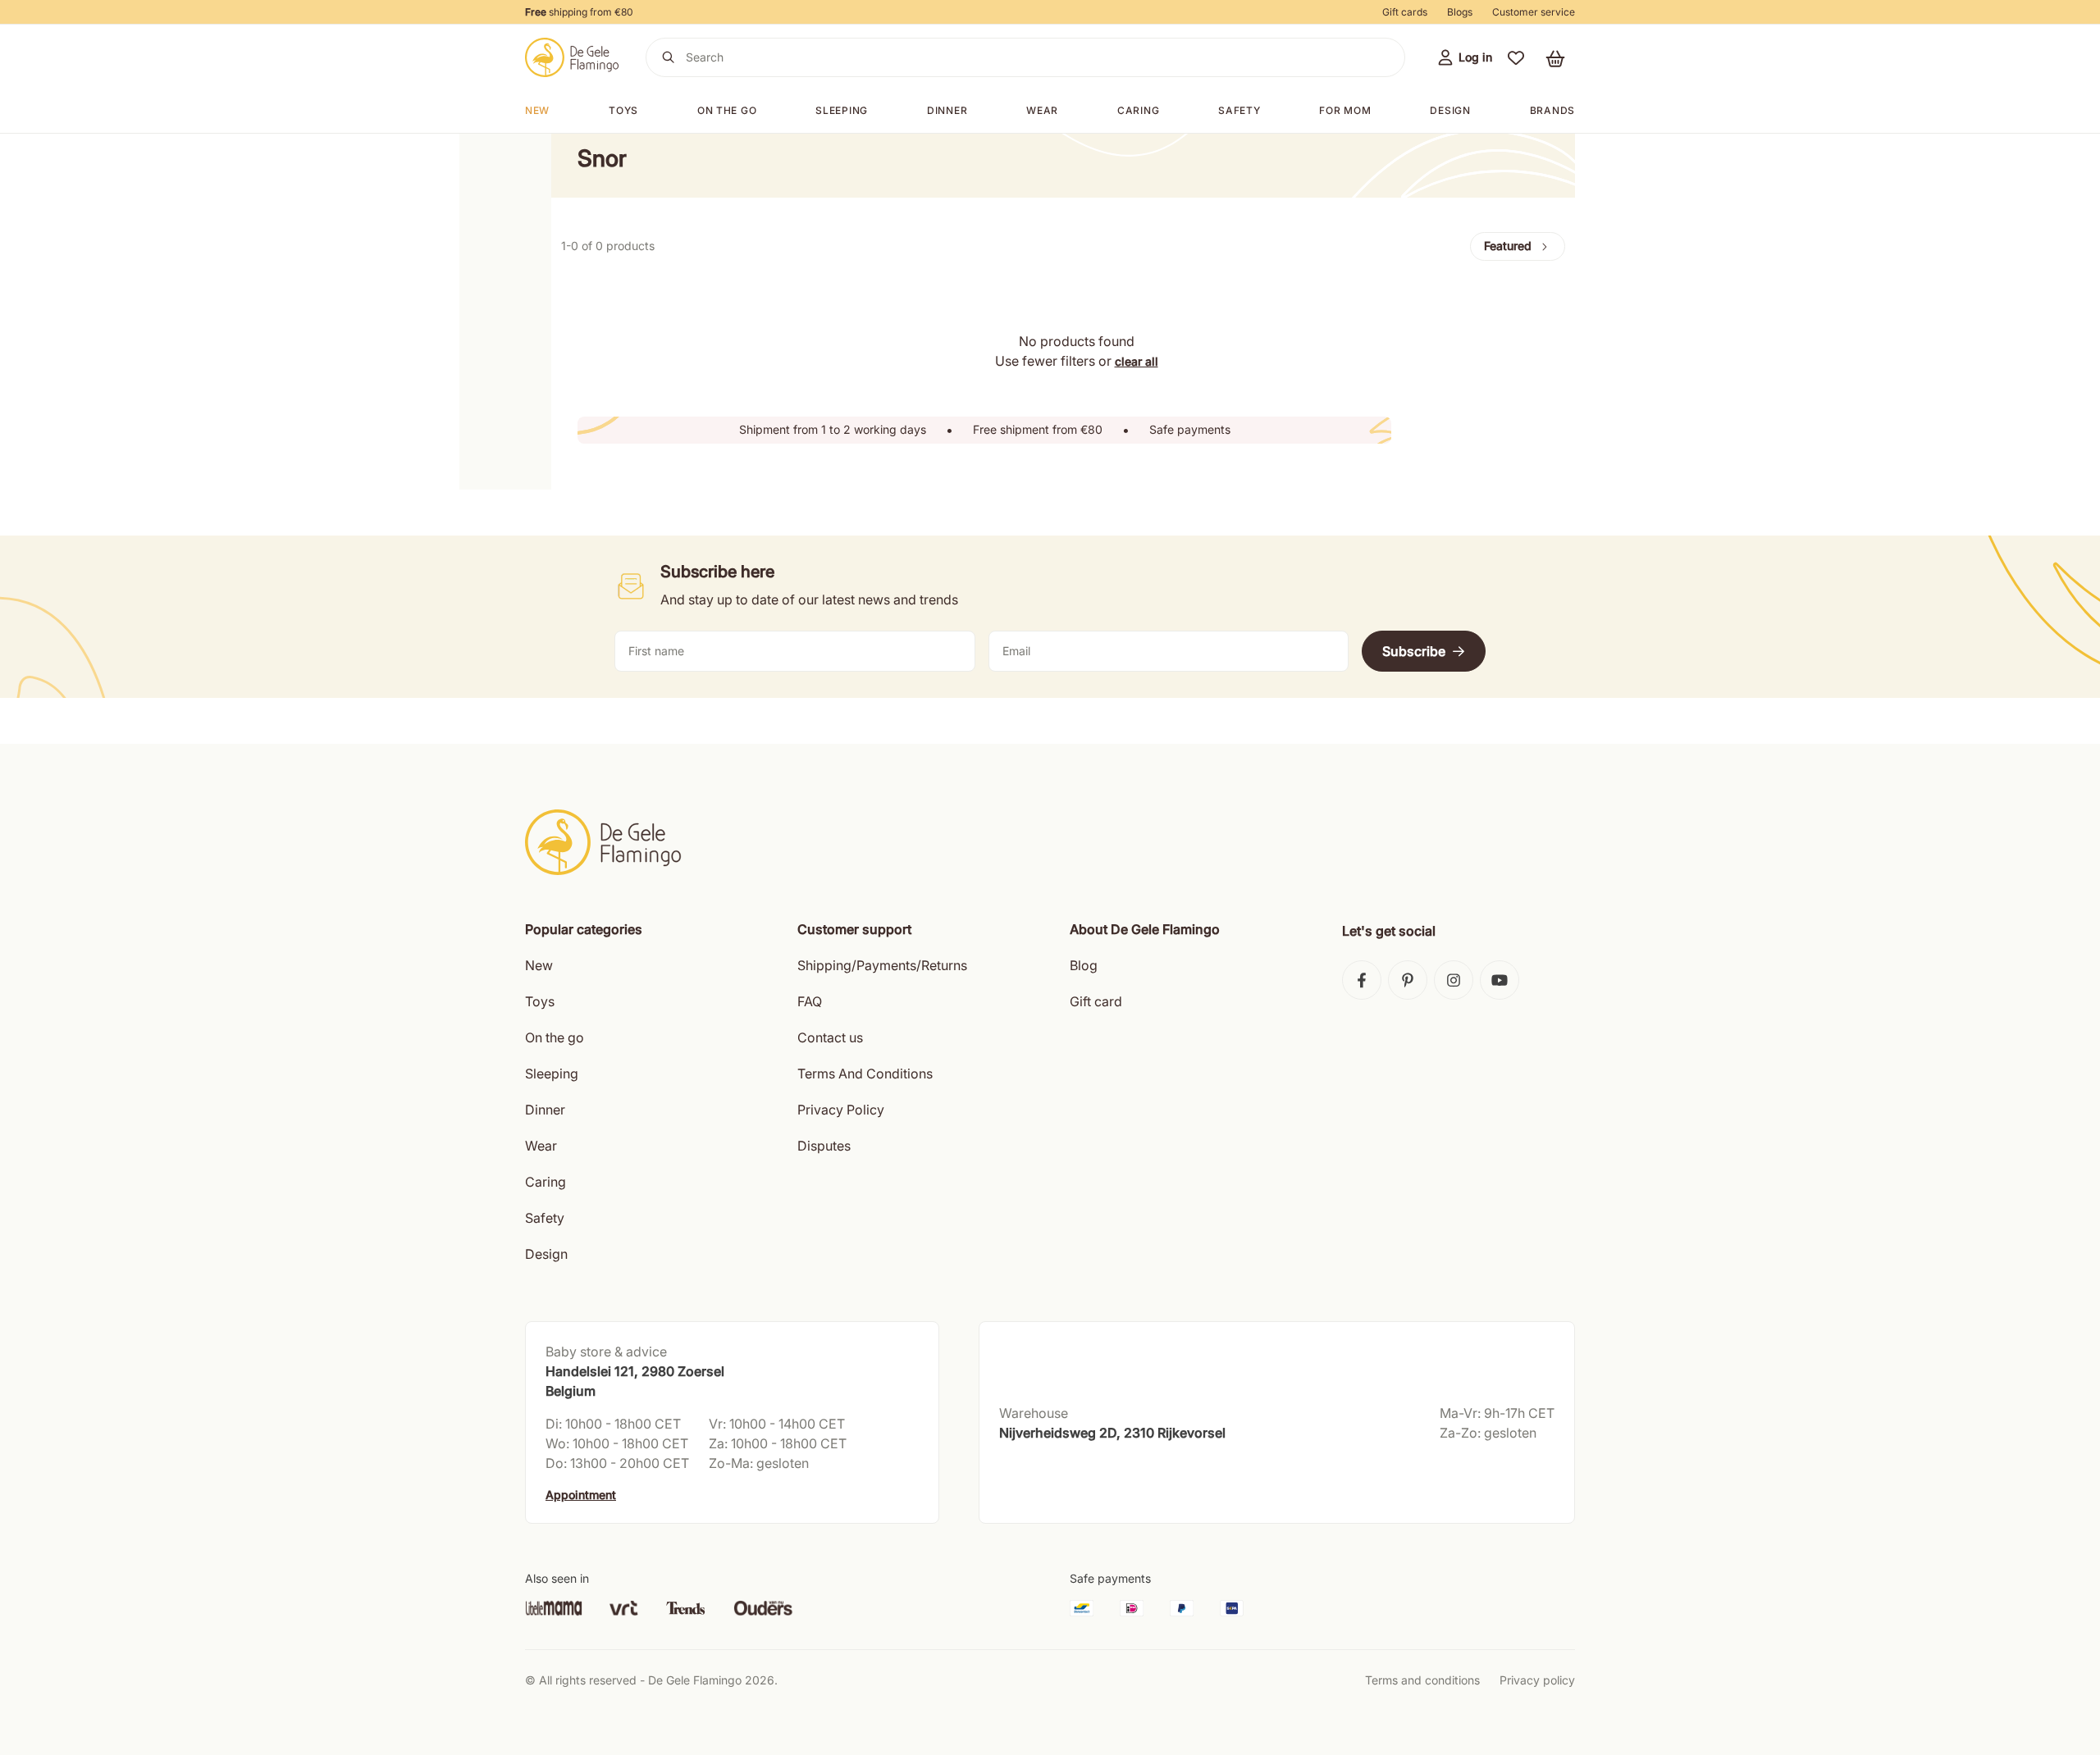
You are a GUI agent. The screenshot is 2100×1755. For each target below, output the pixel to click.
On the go (555, 1037)
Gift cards (1405, 12)
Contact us (830, 1037)
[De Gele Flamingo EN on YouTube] (1500, 980)
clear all (1137, 361)
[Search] (669, 57)
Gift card (1096, 1001)
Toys (623, 110)
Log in (1475, 57)
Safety (1239, 110)
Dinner (947, 110)
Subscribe (1414, 651)
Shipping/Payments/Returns (882, 965)
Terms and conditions (1422, 1680)
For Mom (1345, 110)
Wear (1042, 110)
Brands (1552, 110)
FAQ (810, 1001)
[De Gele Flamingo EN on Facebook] (1362, 980)
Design (1450, 110)
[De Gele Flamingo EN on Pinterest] (1408, 980)
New (537, 110)
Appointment (581, 1495)
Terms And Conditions (865, 1074)
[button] (1516, 57)
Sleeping (842, 110)
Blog (1084, 965)
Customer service (1534, 12)
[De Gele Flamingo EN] (572, 57)
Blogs (1460, 12)
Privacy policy (1537, 1680)
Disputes (824, 1146)
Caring (1138, 110)
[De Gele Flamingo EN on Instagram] (1454, 980)
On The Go (727, 110)
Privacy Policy (841, 1110)
